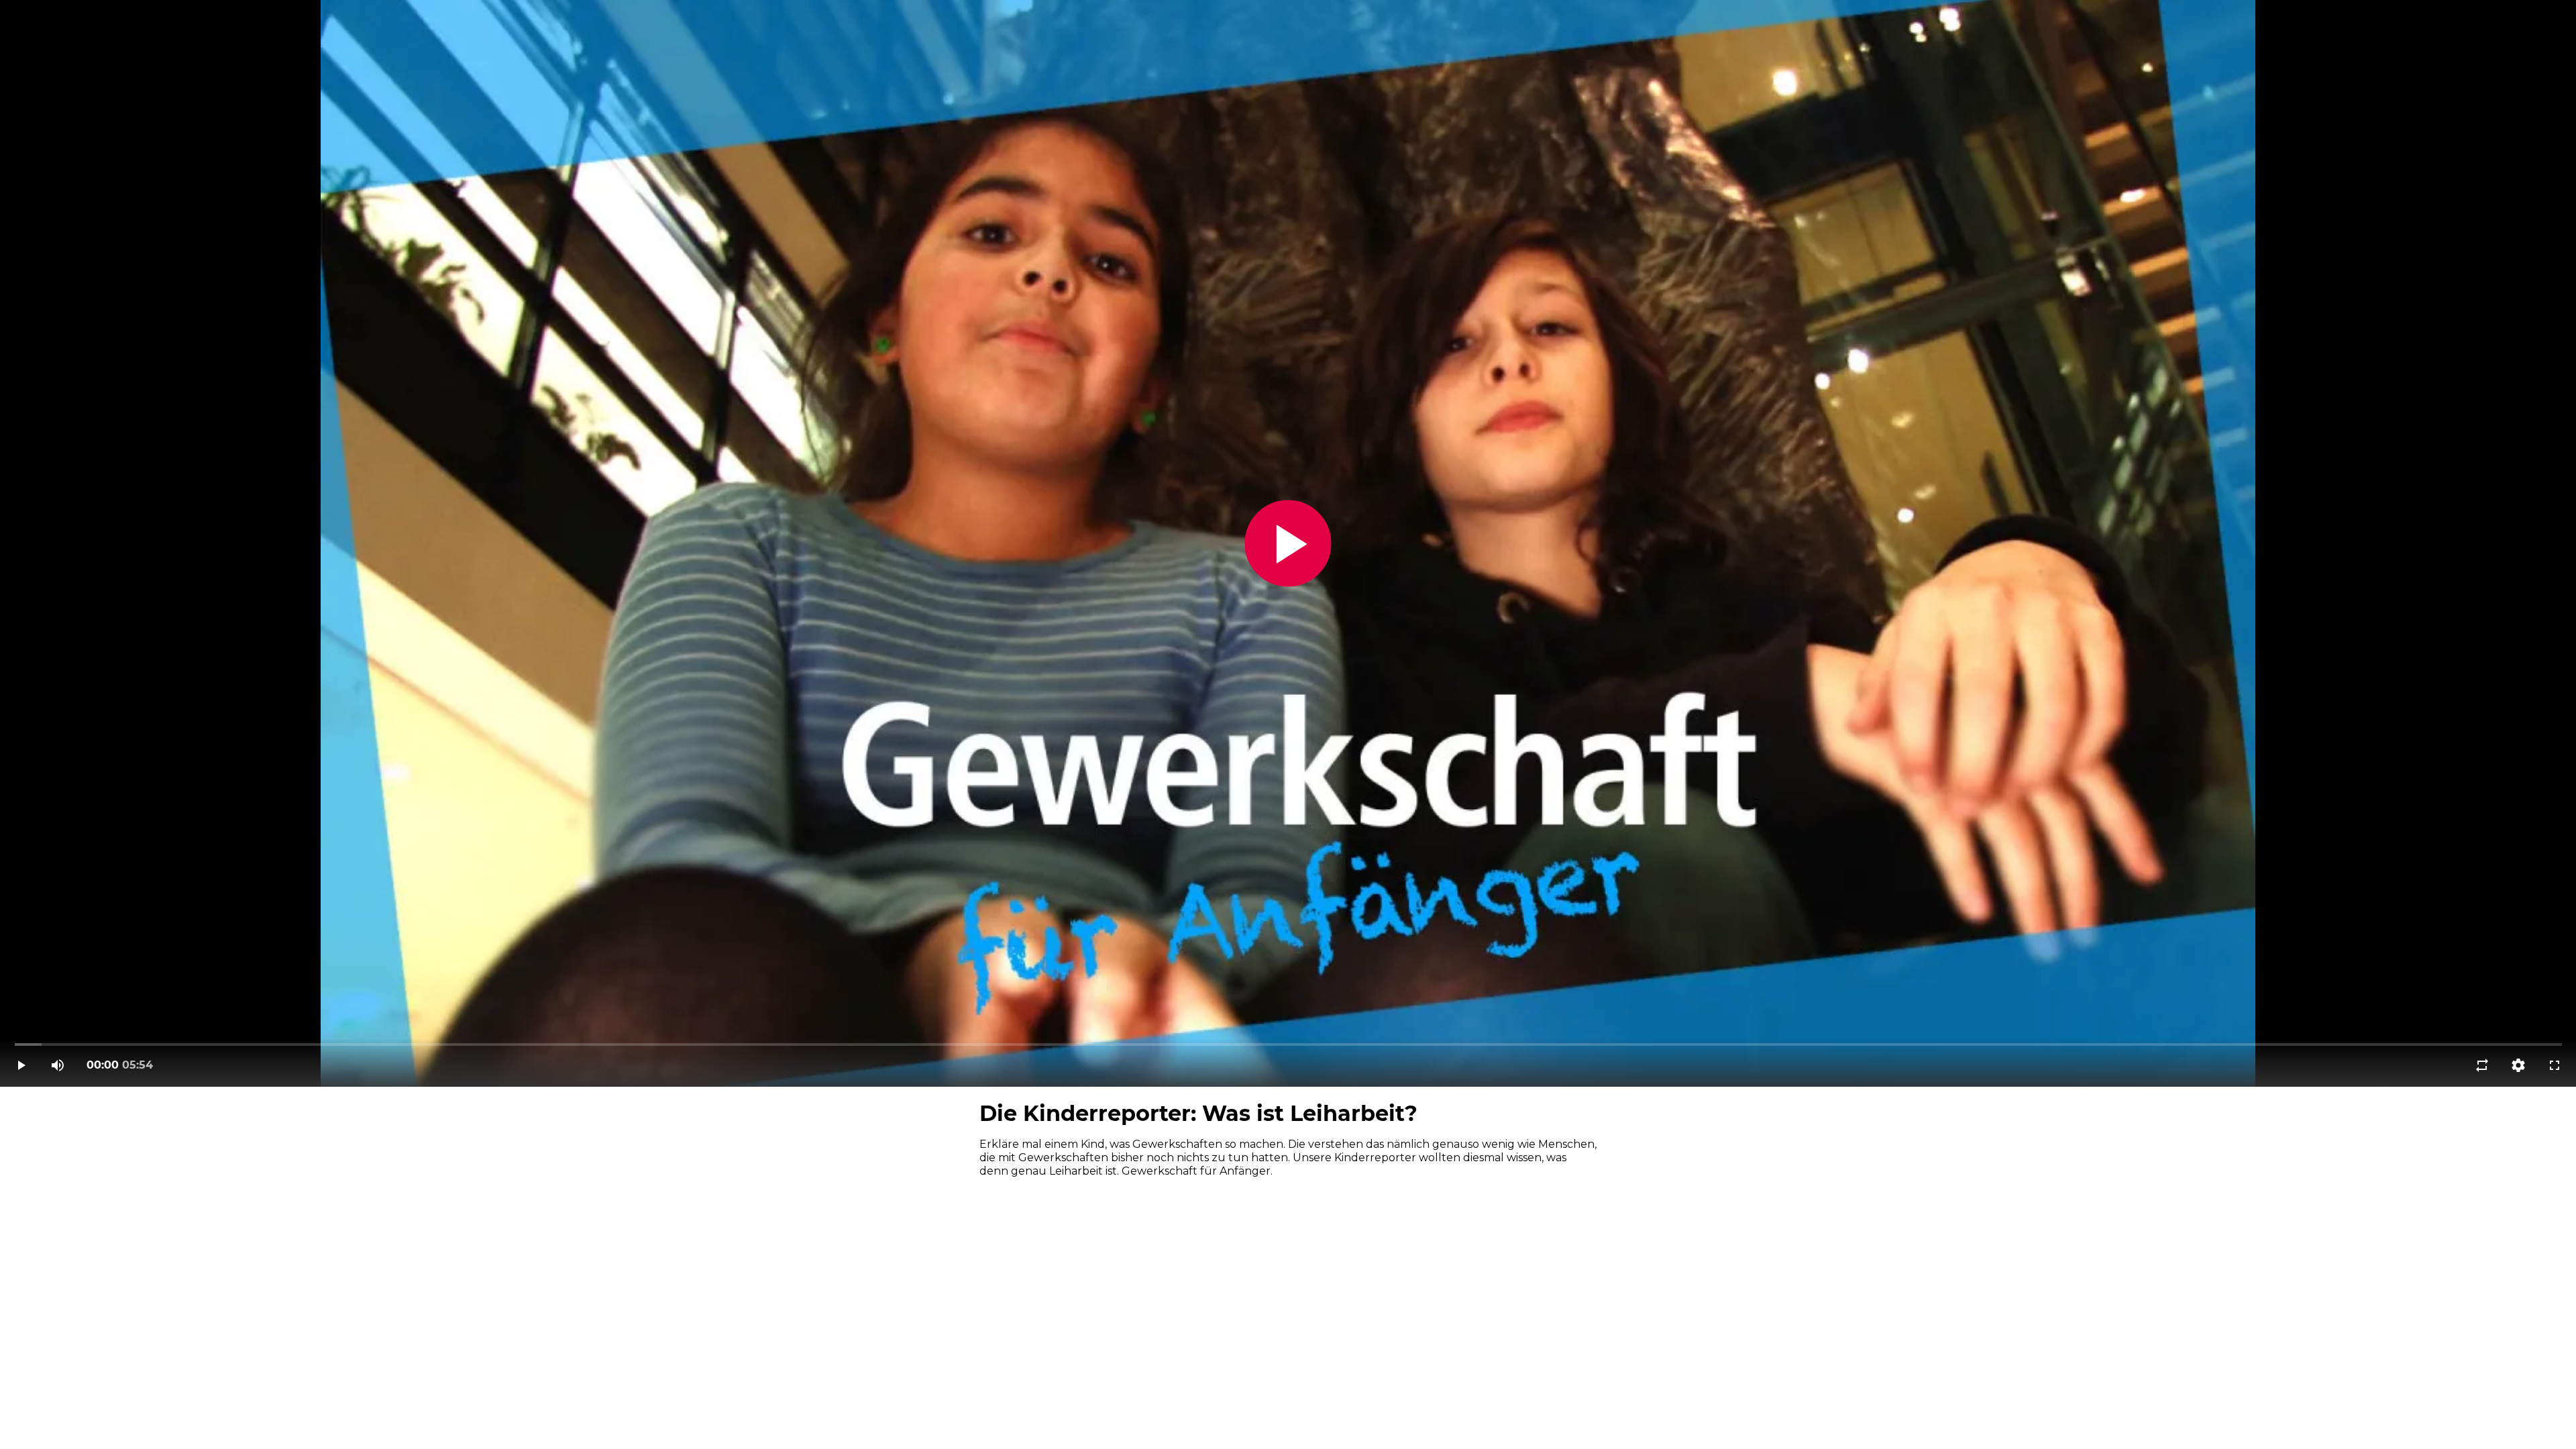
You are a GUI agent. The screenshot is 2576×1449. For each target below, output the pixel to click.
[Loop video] (2482, 1065)
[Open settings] (2518, 1065)
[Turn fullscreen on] (2555, 1065)
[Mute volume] (58, 1065)
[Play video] (21, 1065)
